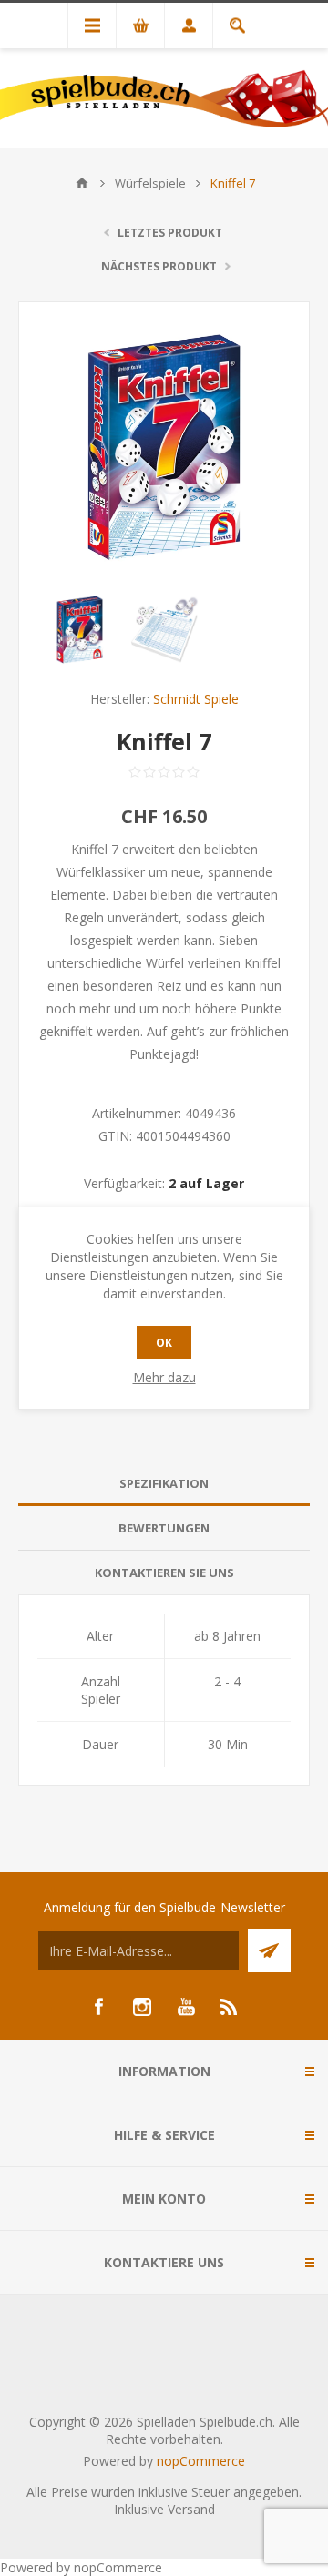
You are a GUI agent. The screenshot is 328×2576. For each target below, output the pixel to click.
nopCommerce (201, 2461)
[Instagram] (142, 2007)
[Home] (82, 183)
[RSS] (230, 2007)
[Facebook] (98, 2007)
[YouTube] (186, 2007)
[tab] (164, 1484)
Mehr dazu (164, 1377)
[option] (80, 630)
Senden (269, 1951)
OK (164, 1343)
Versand (191, 2509)
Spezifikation (164, 1483)
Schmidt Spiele (196, 699)
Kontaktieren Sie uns (164, 1573)
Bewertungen (164, 1528)
